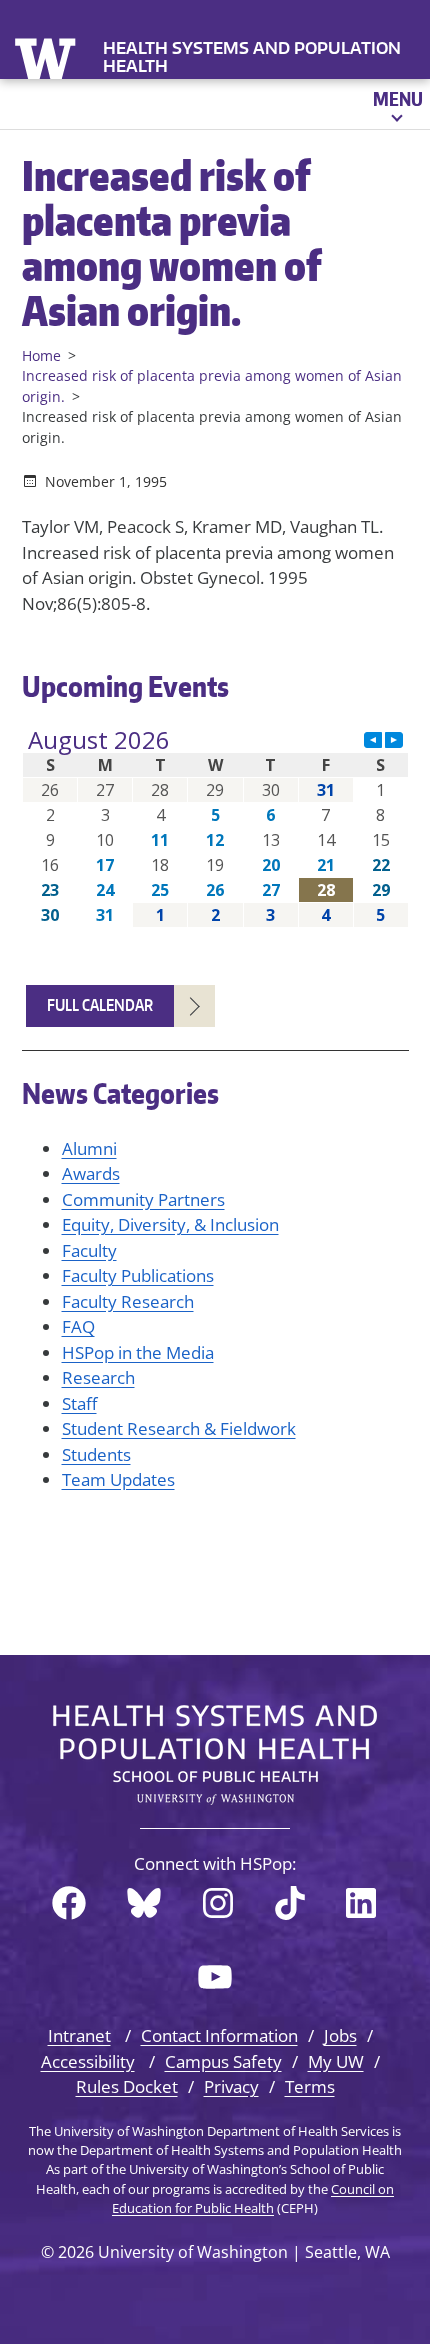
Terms (310, 2086)
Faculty (89, 1250)
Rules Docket (127, 2086)
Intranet (79, 2035)
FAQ (78, 1326)
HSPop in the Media (138, 1352)
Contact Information (219, 2035)
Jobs (340, 2035)
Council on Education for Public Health (253, 2198)
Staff (79, 1403)
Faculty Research (128, 1301)
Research (98, 1377)
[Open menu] (396, 104)
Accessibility (88, 2061)
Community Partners (143, 1199)
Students (96, 1454)
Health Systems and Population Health (252, 57)
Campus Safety (223, 2061)
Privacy (231, 2086)
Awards (91, 1173)
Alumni (89, 1148)
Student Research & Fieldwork (179, 1428)
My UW (336, 2061)
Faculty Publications (138, 1275)
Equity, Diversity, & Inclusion (170, 1224)
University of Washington (47, 56)
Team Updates (118, 1479)
